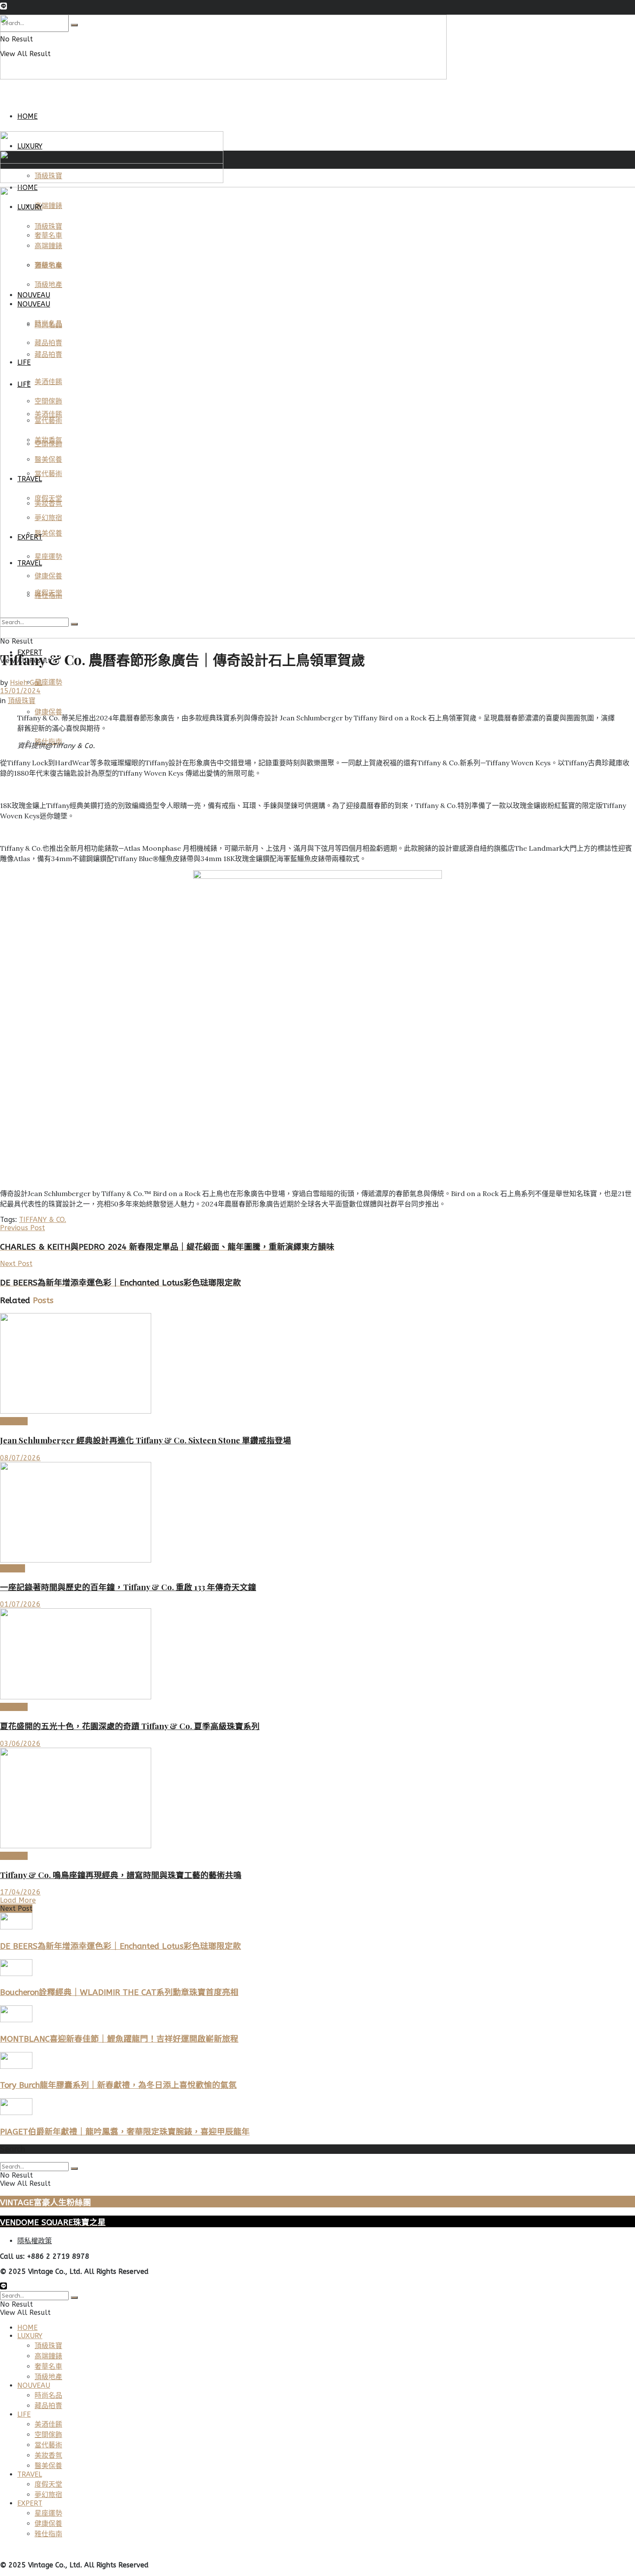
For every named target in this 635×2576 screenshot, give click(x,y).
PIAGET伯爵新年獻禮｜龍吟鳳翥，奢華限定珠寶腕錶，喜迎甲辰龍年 (125, 2132)
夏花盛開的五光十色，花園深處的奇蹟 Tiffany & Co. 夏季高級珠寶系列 (130, 1726)
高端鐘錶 (48, 2356)
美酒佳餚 (48, 2424)
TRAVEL (30, 2474)
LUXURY (13, 1568)
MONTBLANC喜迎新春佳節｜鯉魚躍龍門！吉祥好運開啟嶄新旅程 (119, 2039)
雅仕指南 (48, 2534)
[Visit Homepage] (223, 77)
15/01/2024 (20, 691)
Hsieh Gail (26, 683)
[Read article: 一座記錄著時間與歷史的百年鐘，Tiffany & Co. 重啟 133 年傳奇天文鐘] (317, 1513)
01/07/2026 (20, 1604)
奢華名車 (48, 2366)
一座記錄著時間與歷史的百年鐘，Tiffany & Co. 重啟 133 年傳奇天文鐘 (128, 1587)
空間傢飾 (48, 2435)
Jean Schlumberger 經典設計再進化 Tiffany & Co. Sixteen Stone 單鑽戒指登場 (146, 1440)
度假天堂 (48, 2484)
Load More (18, 1900)
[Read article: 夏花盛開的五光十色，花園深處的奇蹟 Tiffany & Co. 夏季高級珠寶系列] (317, 1655)
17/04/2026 (20, 1892)
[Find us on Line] (3, 7)
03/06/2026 (20, 1744)
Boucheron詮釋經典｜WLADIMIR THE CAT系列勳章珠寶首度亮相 (119, 1992)
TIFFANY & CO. (43, 1220)
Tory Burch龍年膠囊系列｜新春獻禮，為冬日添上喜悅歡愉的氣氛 (118, 2085)
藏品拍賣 (48, 2406)
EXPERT (30, 2503)
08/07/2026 (20, 1458)
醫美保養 (48, 2466)
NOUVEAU (34, 2385)
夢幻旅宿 (48, 2495)
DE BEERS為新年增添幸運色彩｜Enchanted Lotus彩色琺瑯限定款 (121, 1946)
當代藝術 (48, 2445)
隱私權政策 (35, 2241)
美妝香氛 (48, 2455)
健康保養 (48, 2524)
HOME (27, 116)
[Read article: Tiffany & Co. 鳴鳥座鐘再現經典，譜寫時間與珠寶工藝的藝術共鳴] (317, 1799)
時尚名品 (48, 2395)
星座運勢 (48, 682)
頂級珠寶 (22, 701)
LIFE (24, 2414)
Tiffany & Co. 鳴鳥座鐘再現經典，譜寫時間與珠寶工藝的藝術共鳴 (121, 1875)
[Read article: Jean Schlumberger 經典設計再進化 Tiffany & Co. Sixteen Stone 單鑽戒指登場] (317, 1364)
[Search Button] (74, 2169)
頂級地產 (48, 2377)
